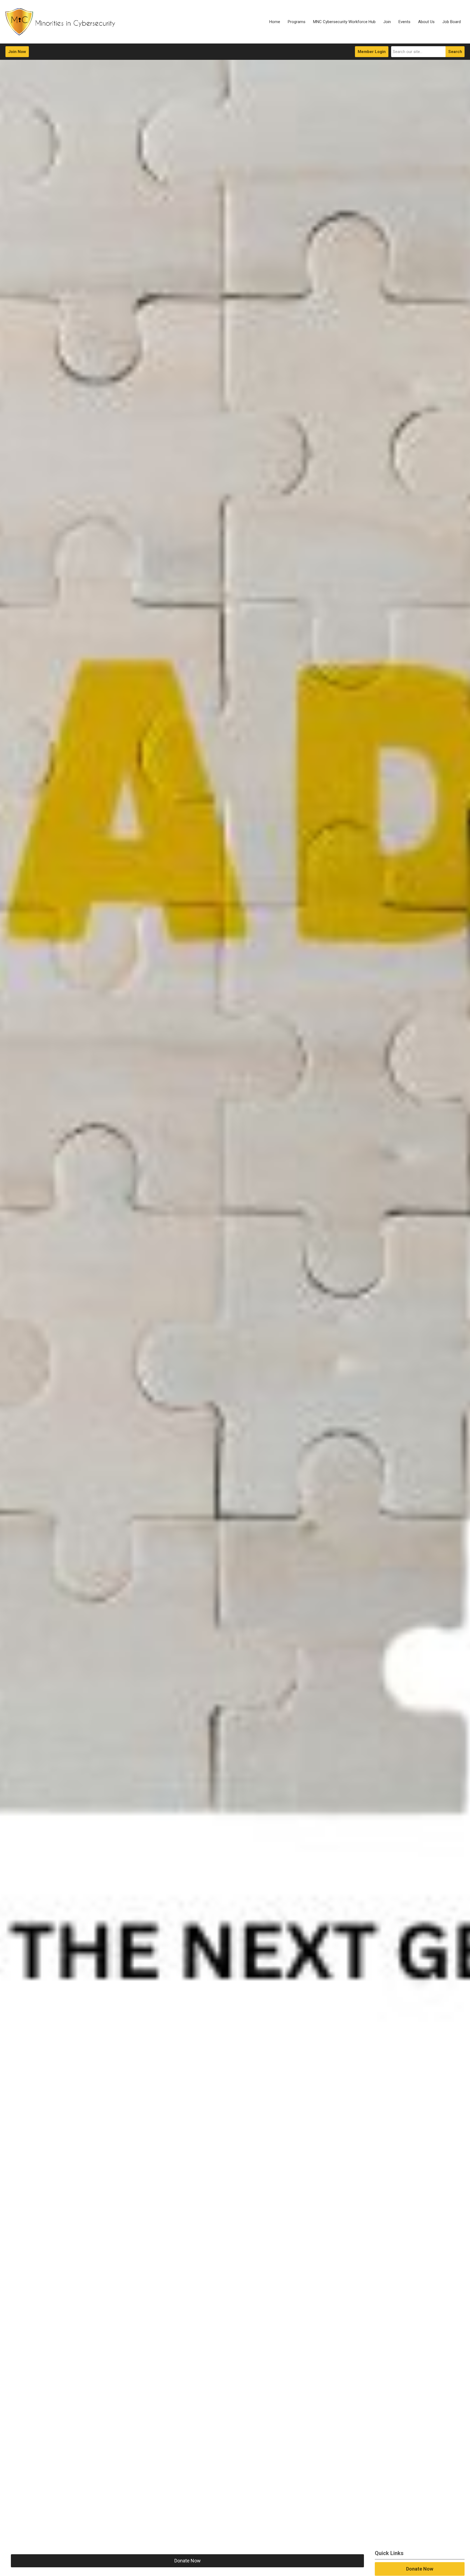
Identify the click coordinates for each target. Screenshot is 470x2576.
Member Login (372, 52)
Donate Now (188, 2561)
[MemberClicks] (60, 22)
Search (455, 52)
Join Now (17, 52)
